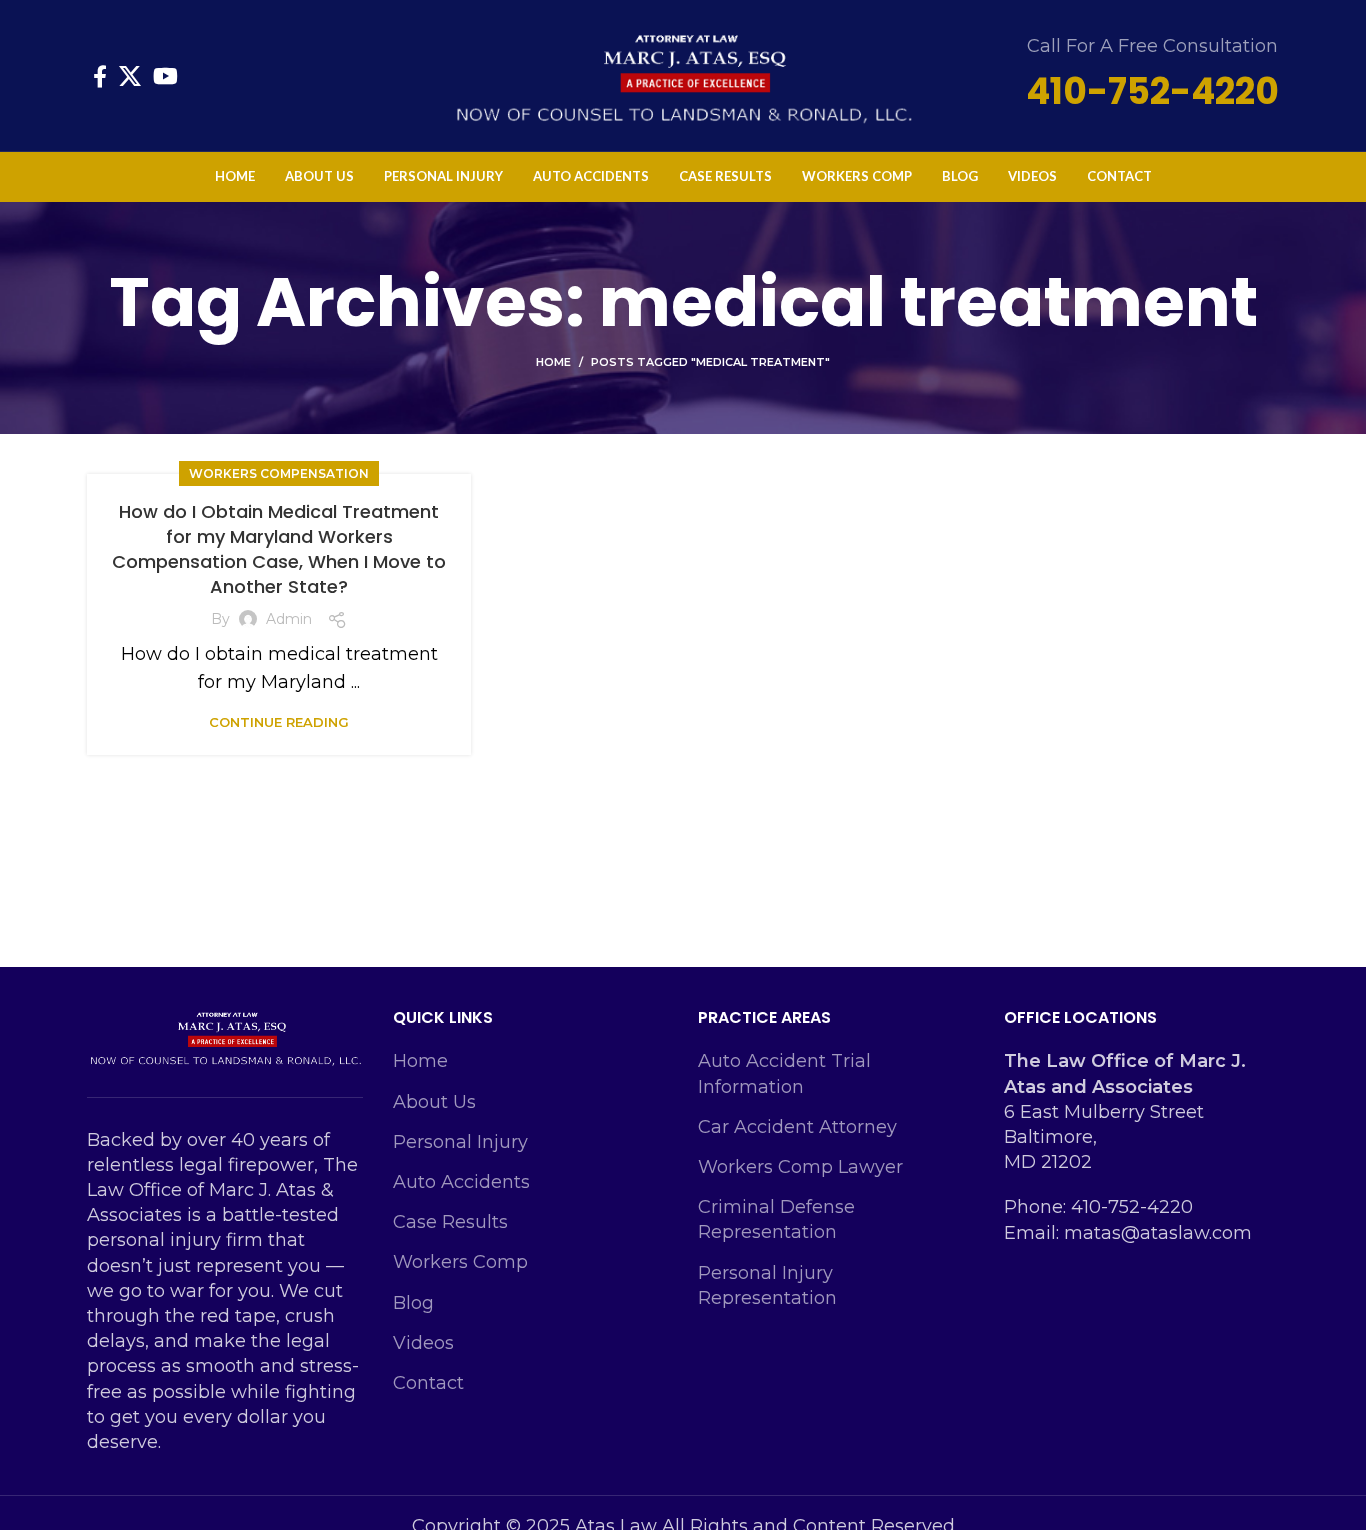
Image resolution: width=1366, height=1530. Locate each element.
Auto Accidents (461, 1182)
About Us (434, 1102)
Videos (423, 1343)
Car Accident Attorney (797, 1127)
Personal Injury (460, 1142)
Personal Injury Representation (767, 1285)
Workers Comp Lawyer (800, 1167)
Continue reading (279, 722)
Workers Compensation (279, 473)
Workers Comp (460, 1262)
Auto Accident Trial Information (784, 1073)
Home (553, 362)
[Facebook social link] (100, 76)
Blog (413, 1303)
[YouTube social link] (165, 76)
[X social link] (130, 76)
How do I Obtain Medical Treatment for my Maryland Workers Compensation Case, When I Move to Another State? (279, 549)
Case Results (450, 1222)
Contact (428, 1383)
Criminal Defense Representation (776, 1219)
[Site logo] (683, 74)
